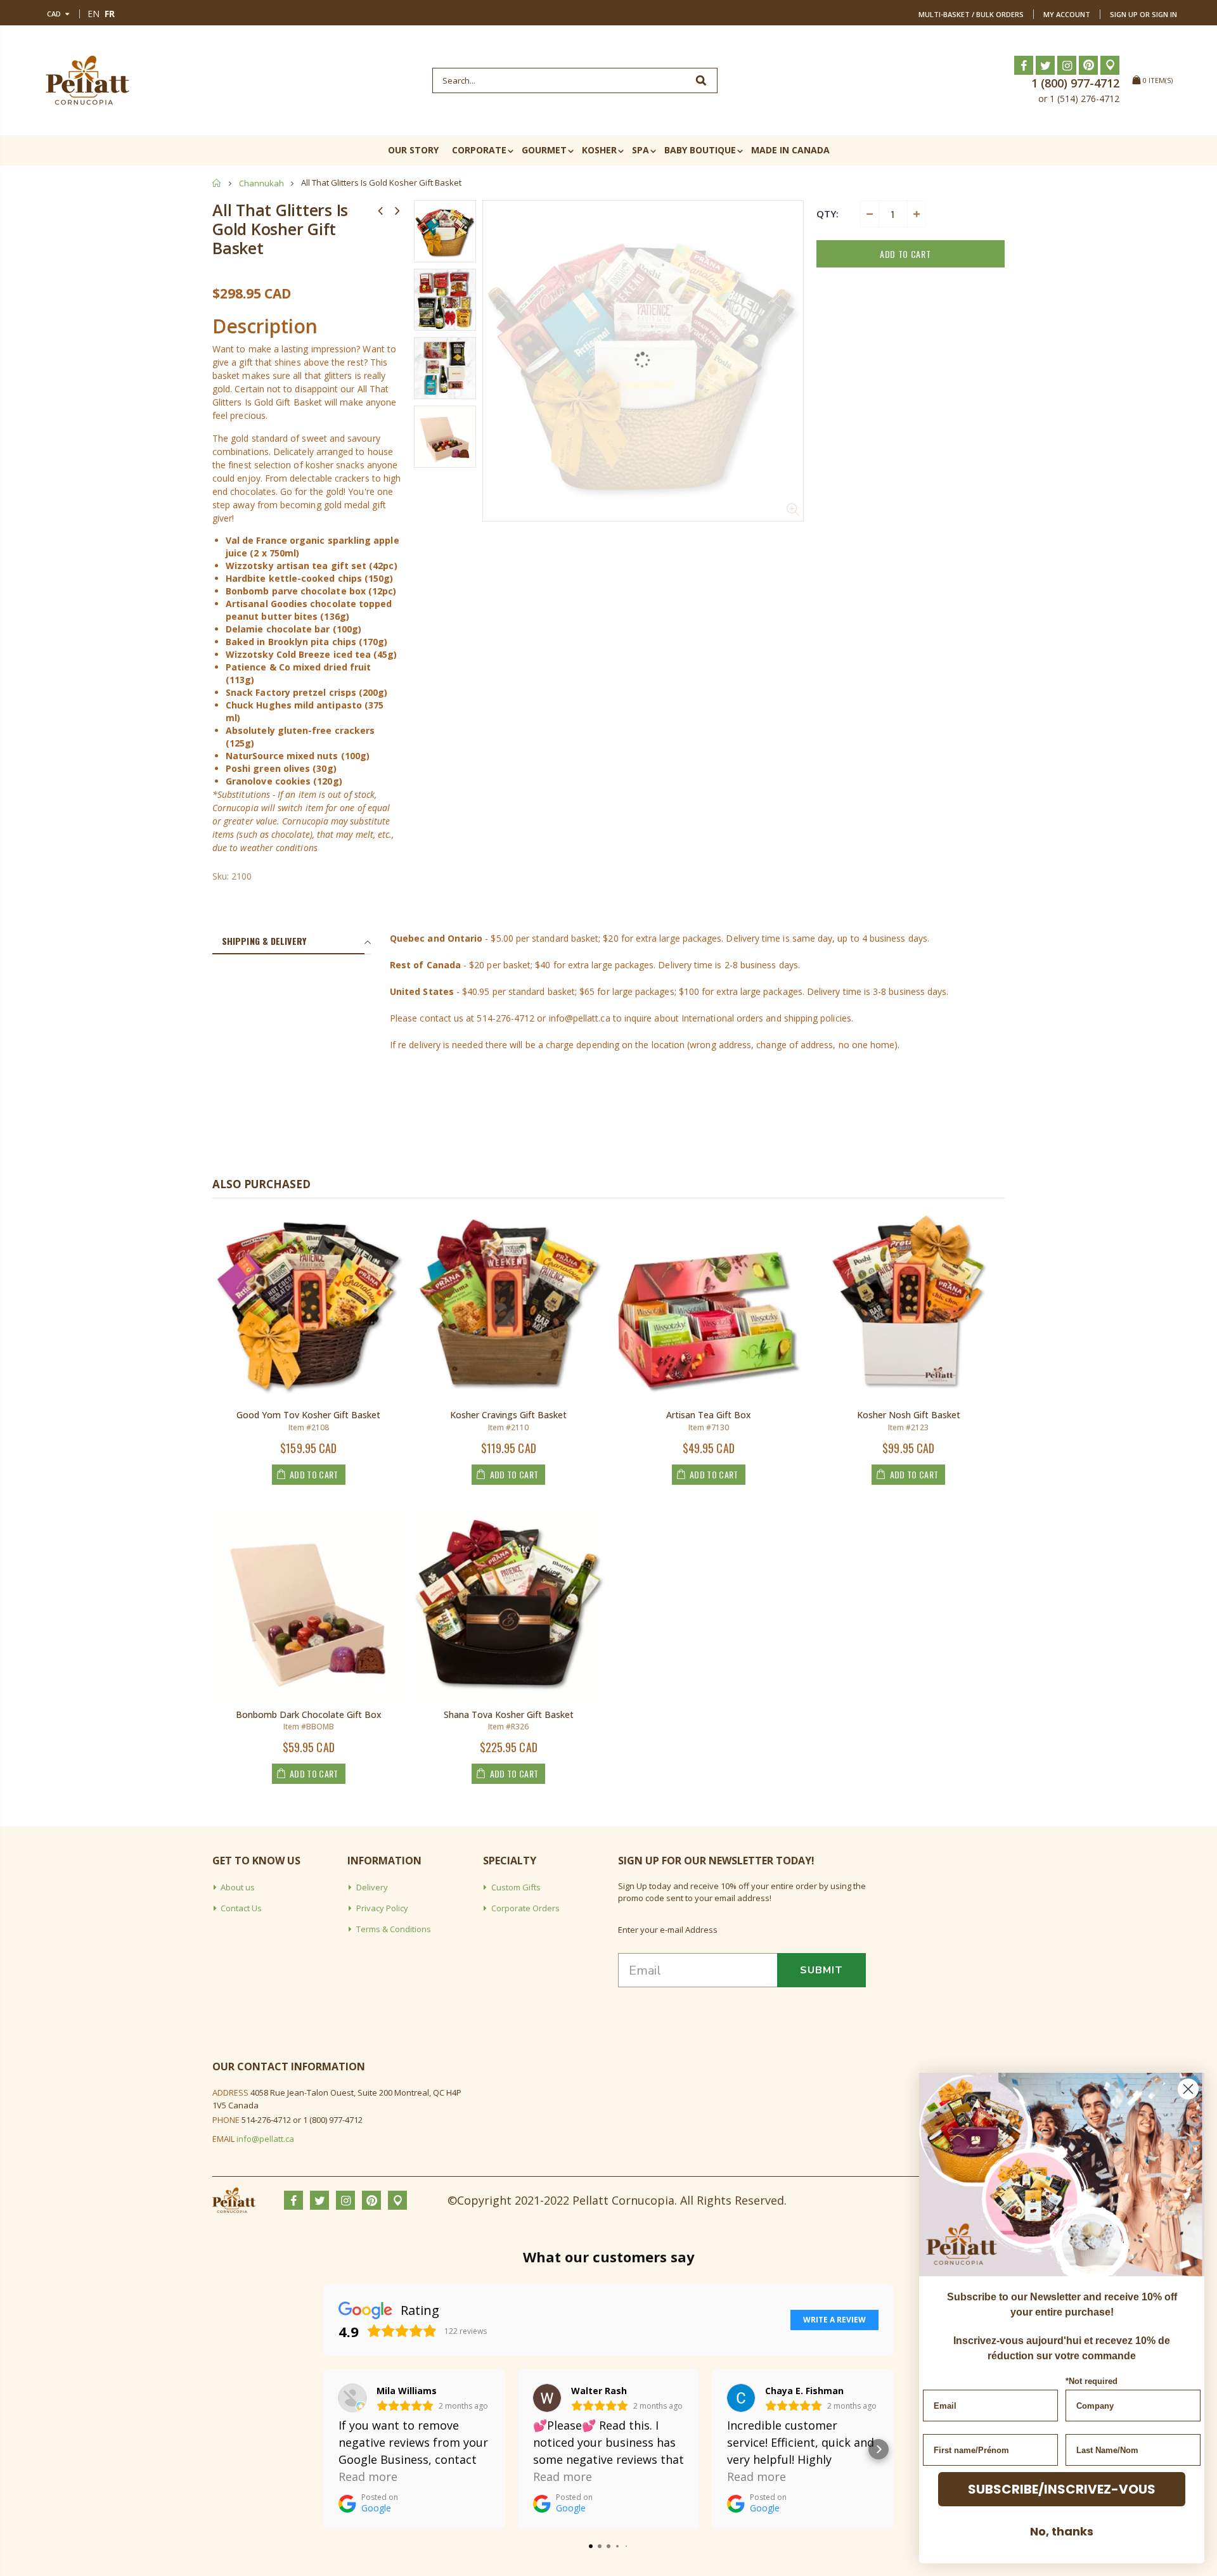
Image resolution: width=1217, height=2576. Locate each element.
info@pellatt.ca (265, 2139)
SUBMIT (821, 1970)
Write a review (834, 2320)
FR (110, 14)
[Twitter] (1045, 65)
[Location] (1110, 65)
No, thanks (1062, 2531)
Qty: (827, 214)
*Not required (1091, 2381)
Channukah (261, 183)
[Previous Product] (380, 210)
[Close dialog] (1188, 2089)
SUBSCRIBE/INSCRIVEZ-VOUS (1062, 2489)
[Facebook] (1024, 65)
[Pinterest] (1088, 65)
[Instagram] (1067, 65)
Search (701, 80)
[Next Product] (397, 210)
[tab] (288, 942)
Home (217, 183)
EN (93, 14)
